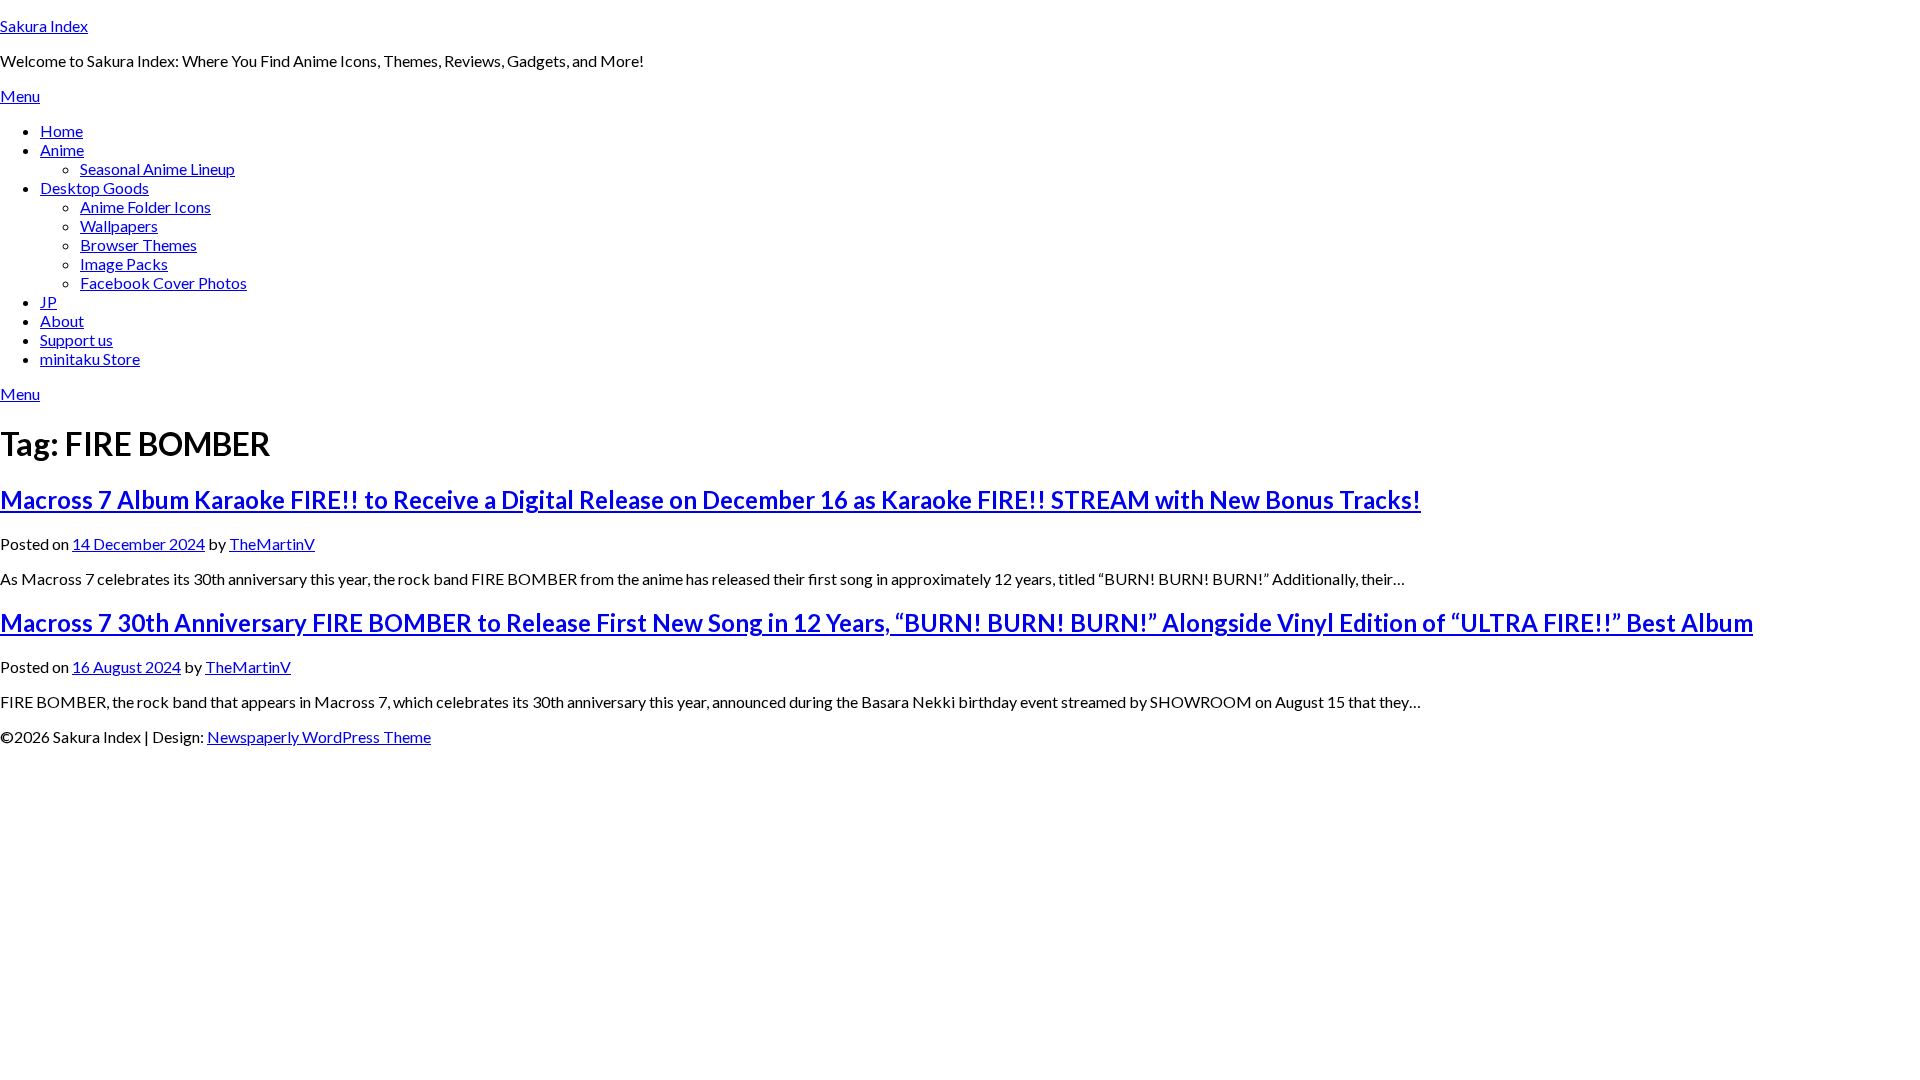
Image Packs (124, 263)
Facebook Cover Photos (163, 282)
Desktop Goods (94, 187)
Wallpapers (119, 225)
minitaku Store (90, 358)
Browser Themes (138, 244)
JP (48, 301)
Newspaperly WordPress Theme (319, 736)
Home (61, 130)
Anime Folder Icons (145, 206)
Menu (20, 95)
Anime (62, 149)
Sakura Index (44, 25)
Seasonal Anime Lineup (157, 168)
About (62, 320)
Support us (76, 339)
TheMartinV (272, 543)
